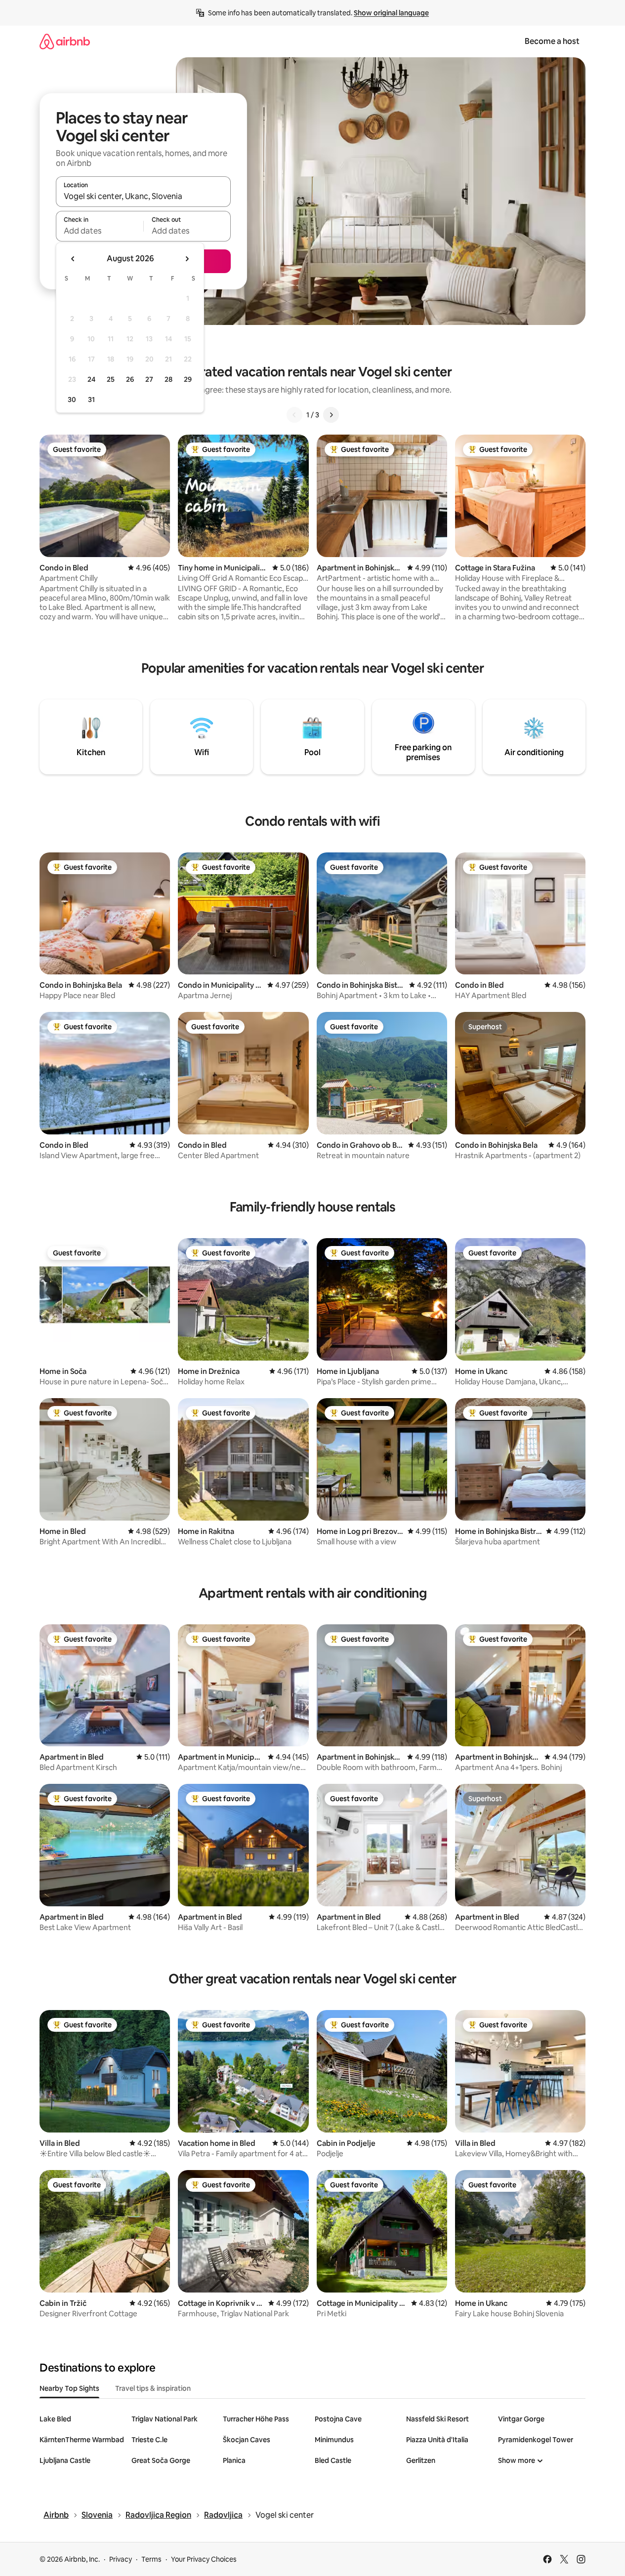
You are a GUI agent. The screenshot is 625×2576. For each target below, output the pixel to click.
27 (149, 379)
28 (168, 379)
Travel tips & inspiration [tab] (153, 2388)
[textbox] (100, 231)
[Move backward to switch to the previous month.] (73, 259)
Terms (151, 2559)
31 (91, 400)
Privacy (121, 2559)
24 (91, 379)
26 (130, 379)
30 (72, 400)
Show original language (391, 13)
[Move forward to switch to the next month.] (187, 259)
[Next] (331, 415)
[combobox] (143, 196)
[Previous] (294, 415)
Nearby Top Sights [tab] (69, 2388)
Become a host (552, 41)
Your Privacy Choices (204, 2559)
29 (188, 379)
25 (111, 379)
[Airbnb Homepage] (65, 41)
